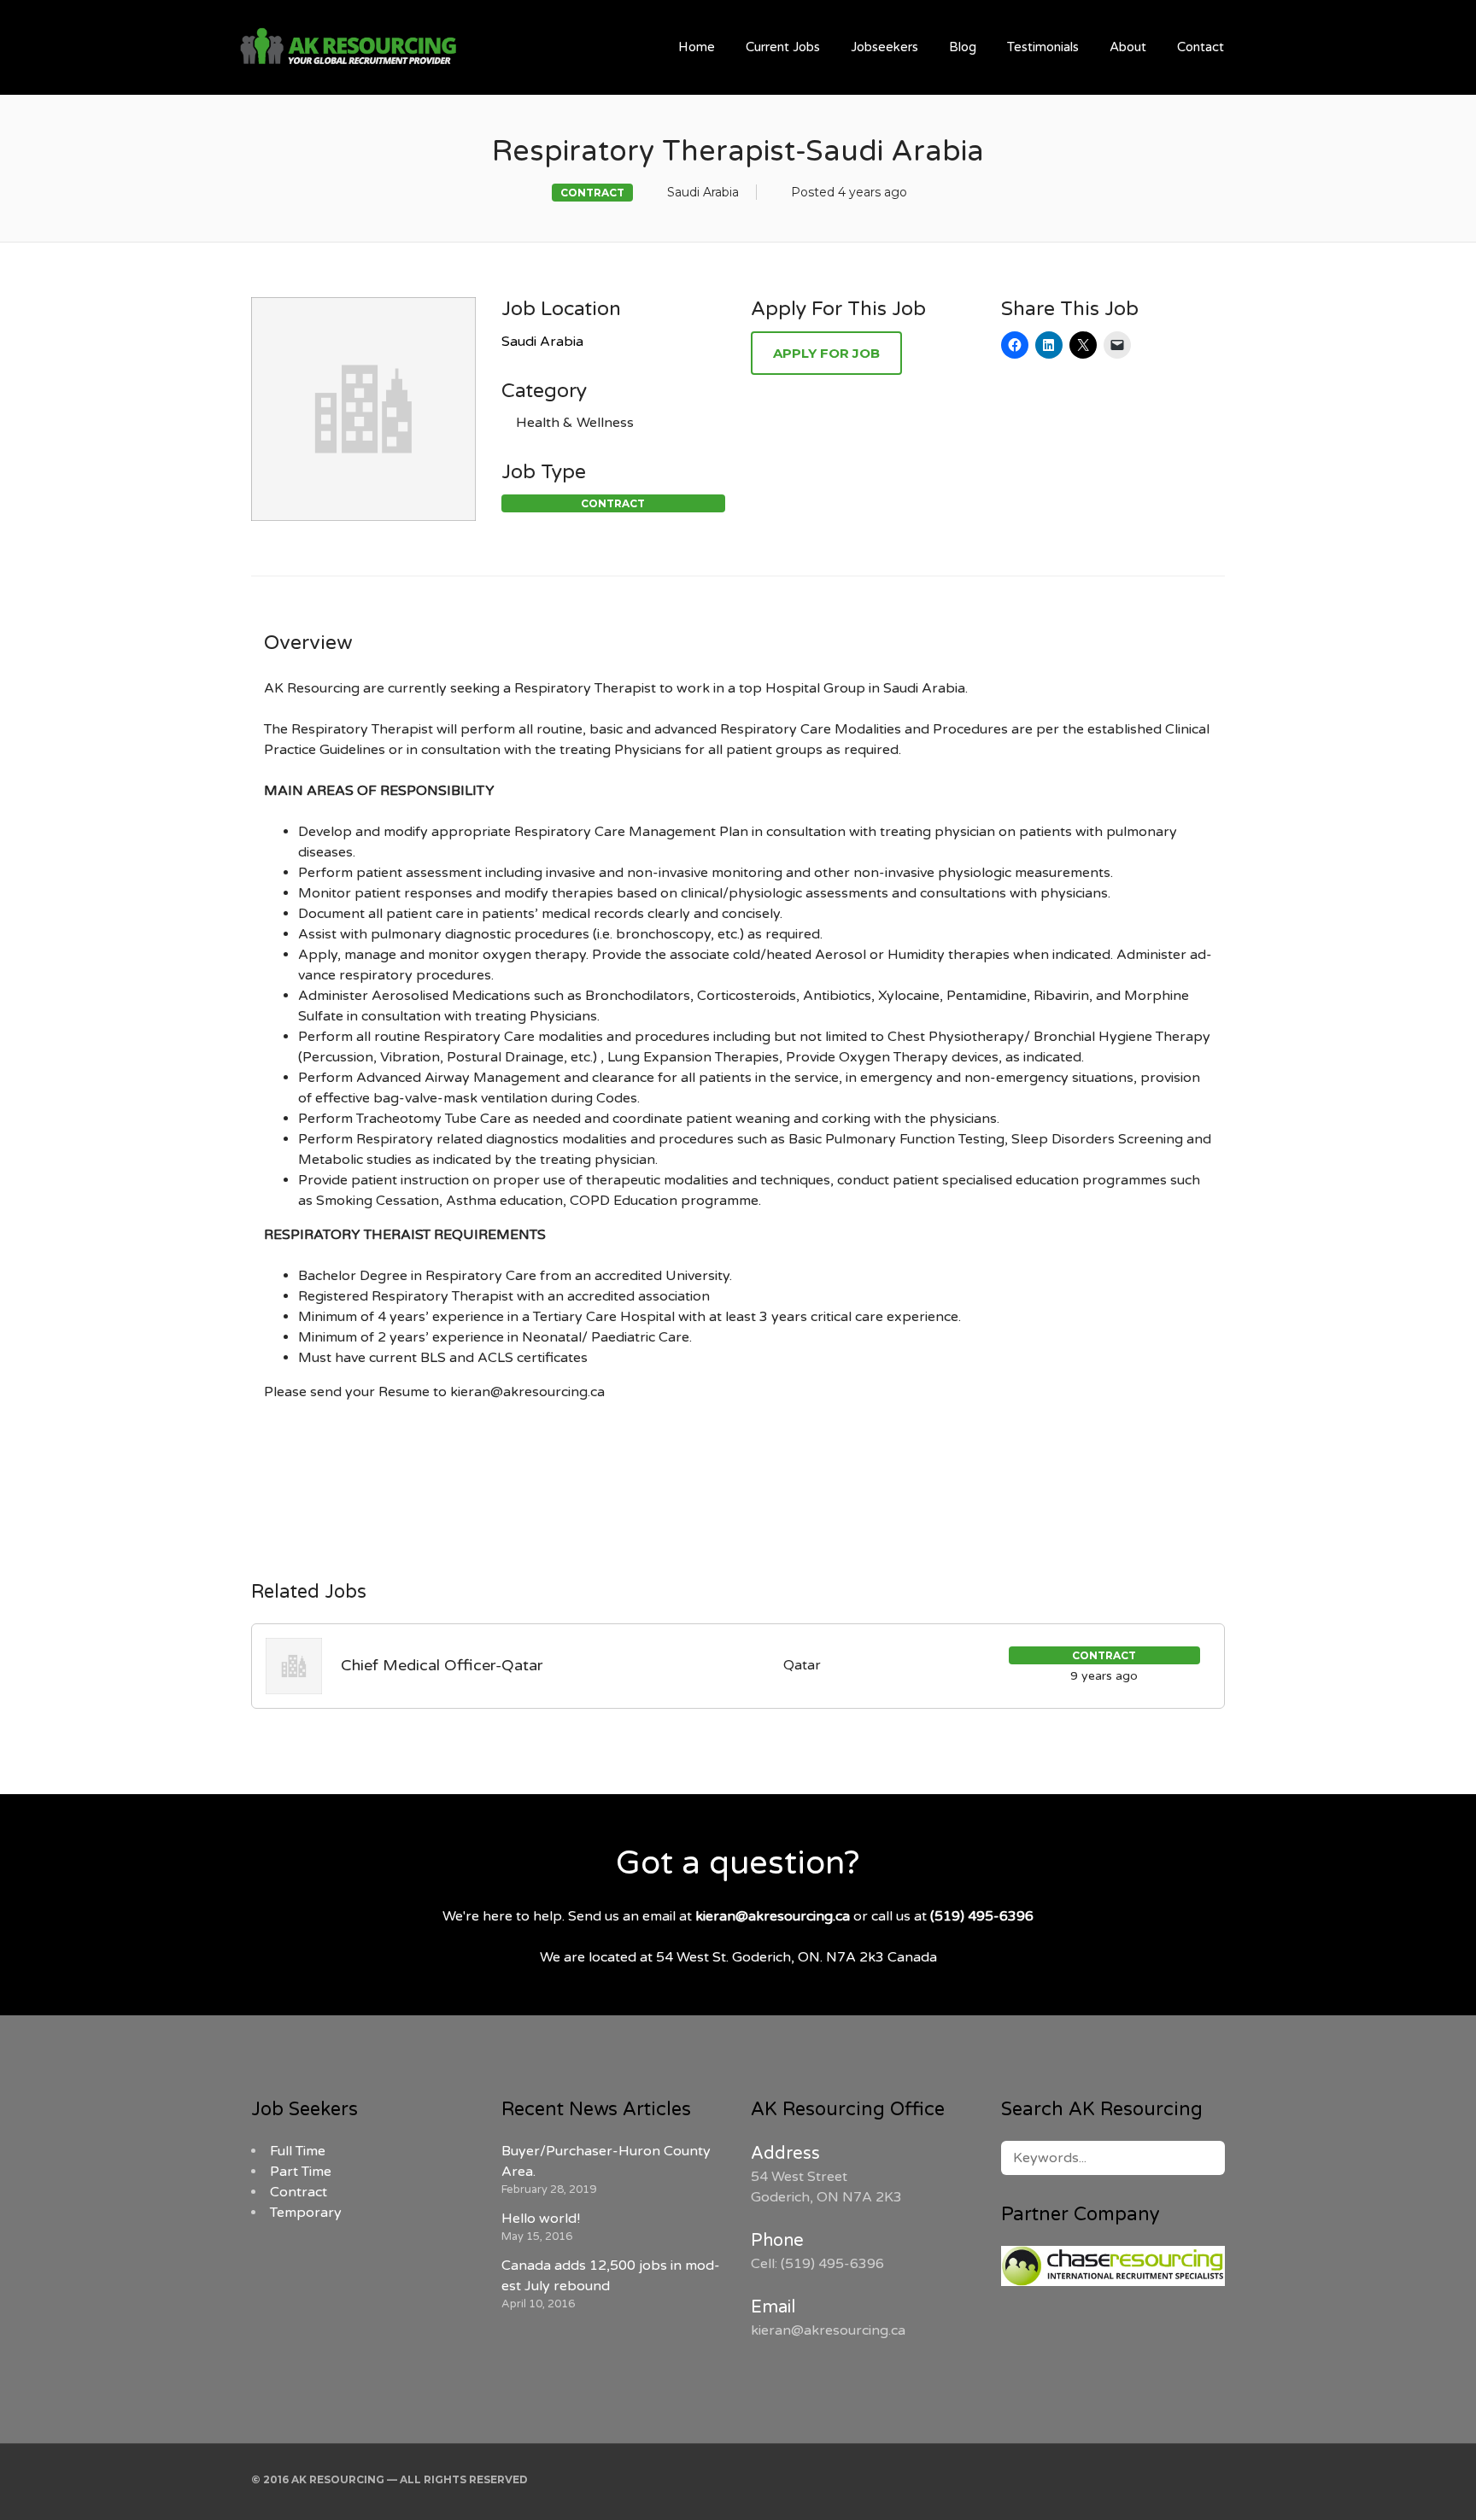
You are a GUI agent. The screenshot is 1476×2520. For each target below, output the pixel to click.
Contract (299, 2192)
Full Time (298, 2151)
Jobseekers (884, 47)
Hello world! (541, 2219)
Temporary (306, 2213)
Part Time (301, 2172)
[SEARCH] (1201, 2158)
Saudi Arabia (542, 342)
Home (697, 47)
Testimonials (1043, 47)
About (1128, 47)
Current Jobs (783, 47)
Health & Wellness (575, 423)
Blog (963, 47)
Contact (1201, 47)
